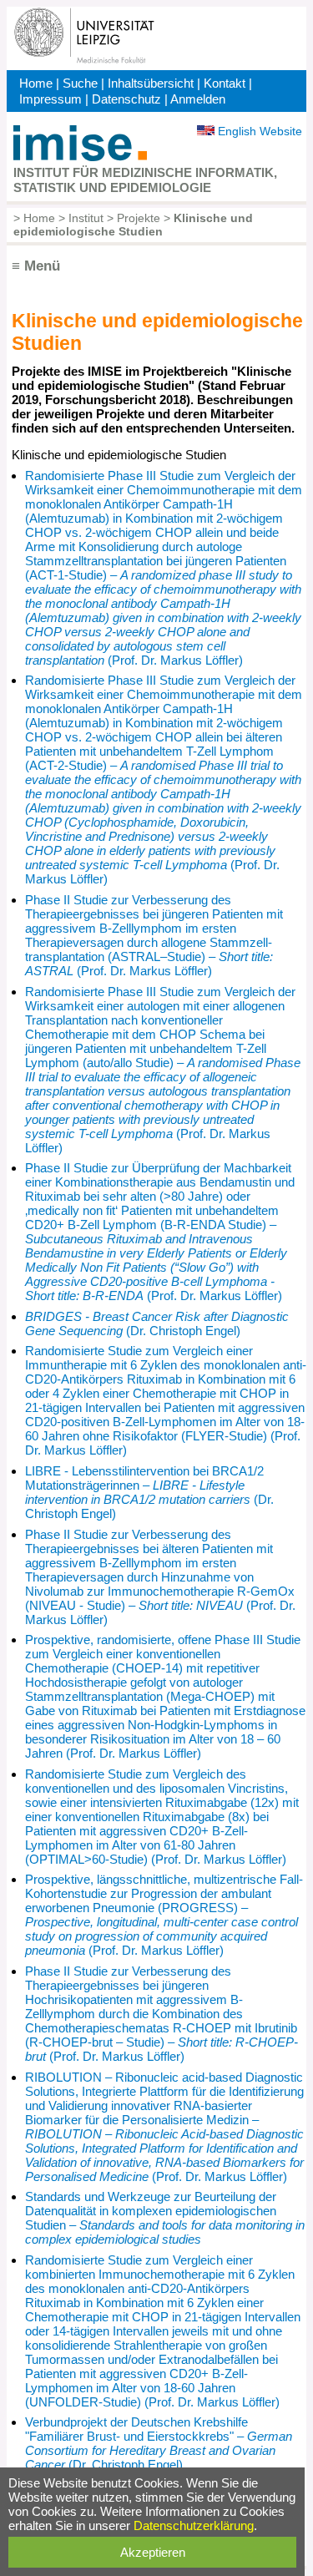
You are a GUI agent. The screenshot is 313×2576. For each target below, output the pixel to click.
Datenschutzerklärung (194, 2525)
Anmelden (198, 99)
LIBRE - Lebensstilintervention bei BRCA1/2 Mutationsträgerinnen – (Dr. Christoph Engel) (149, 1492)
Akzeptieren (153, 2552)
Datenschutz (126, 99)
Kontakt (225, 83)
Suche (80, 83)
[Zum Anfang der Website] (80, 157)
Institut (86, 218)
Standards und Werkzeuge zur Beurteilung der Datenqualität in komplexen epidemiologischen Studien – (165, 2218)
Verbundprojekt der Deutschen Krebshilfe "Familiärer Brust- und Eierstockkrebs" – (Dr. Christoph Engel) (159, 2443)
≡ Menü (36, 266)
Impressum (50, 99)
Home (36, 83)
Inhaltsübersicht (151, 83)
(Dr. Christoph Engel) (157, 1323)
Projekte (139, 218)
